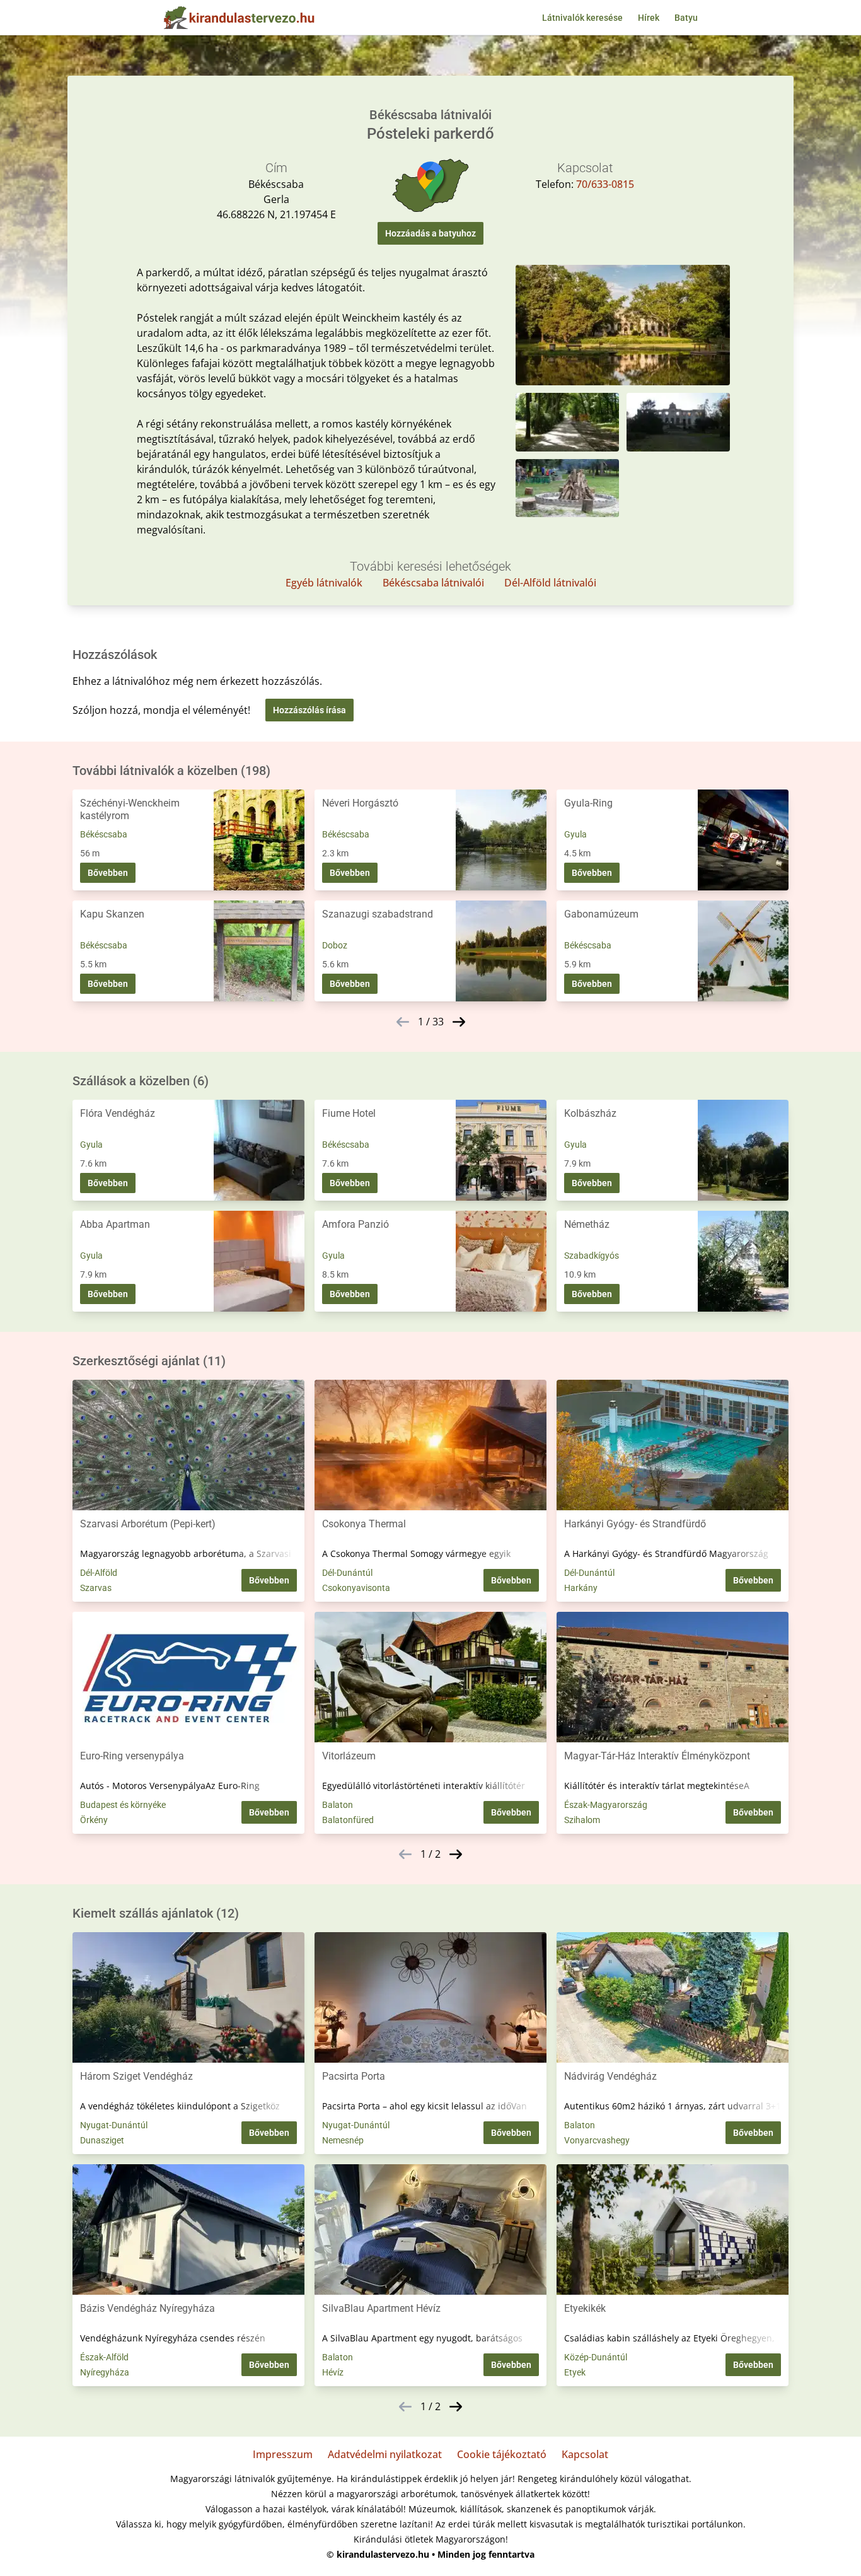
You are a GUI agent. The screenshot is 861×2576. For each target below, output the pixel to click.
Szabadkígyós (592, 1256)
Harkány (581, 1588)
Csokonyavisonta (356, 1588)
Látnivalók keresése (582, 18)
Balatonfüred (348, 1820)
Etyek (575, 2372)
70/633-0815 (605, 184)
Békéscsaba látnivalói (433, 583)
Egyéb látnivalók (324, 583)
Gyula (575, 834)
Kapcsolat (585, 2454)
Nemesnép (343, 2140)
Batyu (686, 18)
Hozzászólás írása (309, 710)
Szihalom (582, 1820)
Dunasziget (102, 2140)
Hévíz (333, 2372)
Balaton (338, 1805)
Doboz (335, 945)
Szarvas (96, 1588)
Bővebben (108, 873)
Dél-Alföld (99, 1573)
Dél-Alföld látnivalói (550, 583)
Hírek (649, 18)
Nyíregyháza (105, 2372)
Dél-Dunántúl (347, 1573)
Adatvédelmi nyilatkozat (385, 2454)
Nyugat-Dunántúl (114, 2125)
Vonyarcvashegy (597, 2140)
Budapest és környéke (123, 1805)
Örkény (94, 1820)
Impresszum (283, 2454)
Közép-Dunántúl (596, 2357)
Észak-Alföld (104, 2357)
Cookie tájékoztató (502, 2454)
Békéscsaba (104, 834)
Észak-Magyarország (606, 1805)
